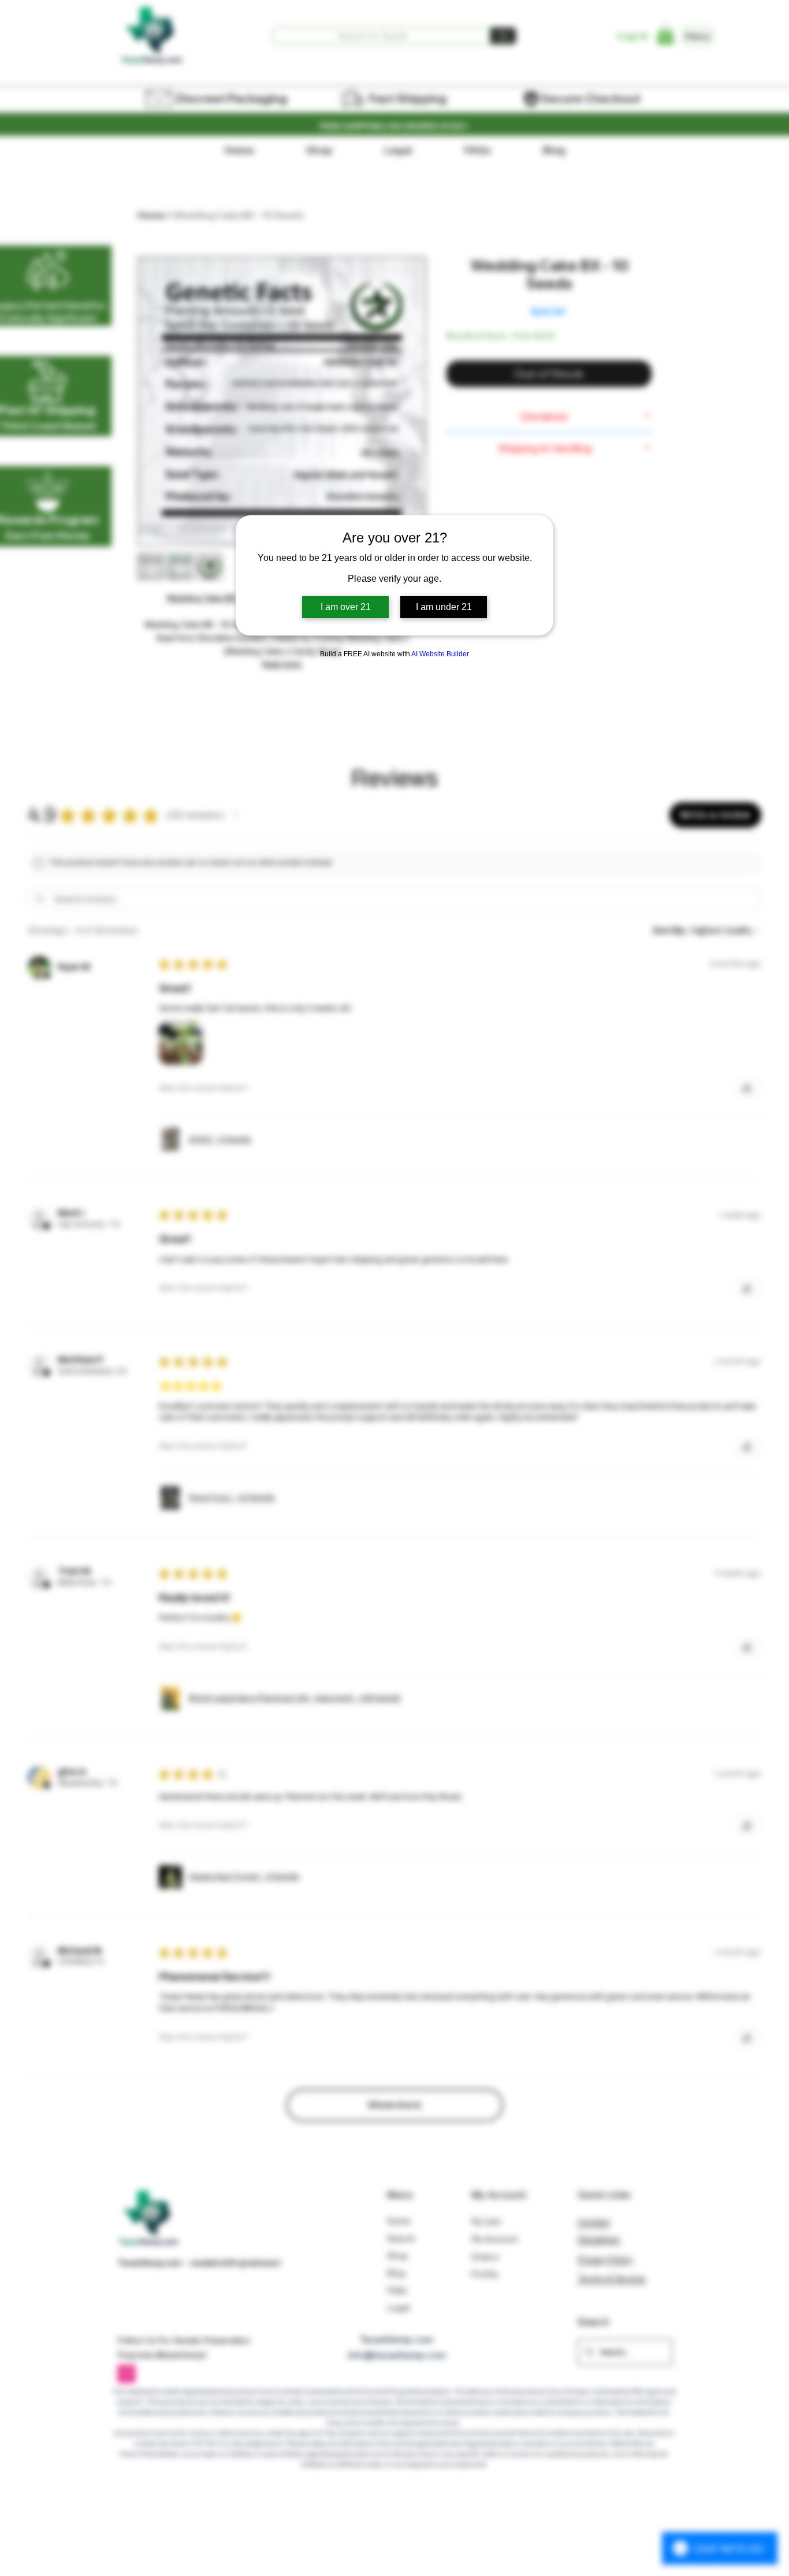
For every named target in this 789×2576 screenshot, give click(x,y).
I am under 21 (444, 607)
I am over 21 (346, 607)
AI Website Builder (440, 654)
